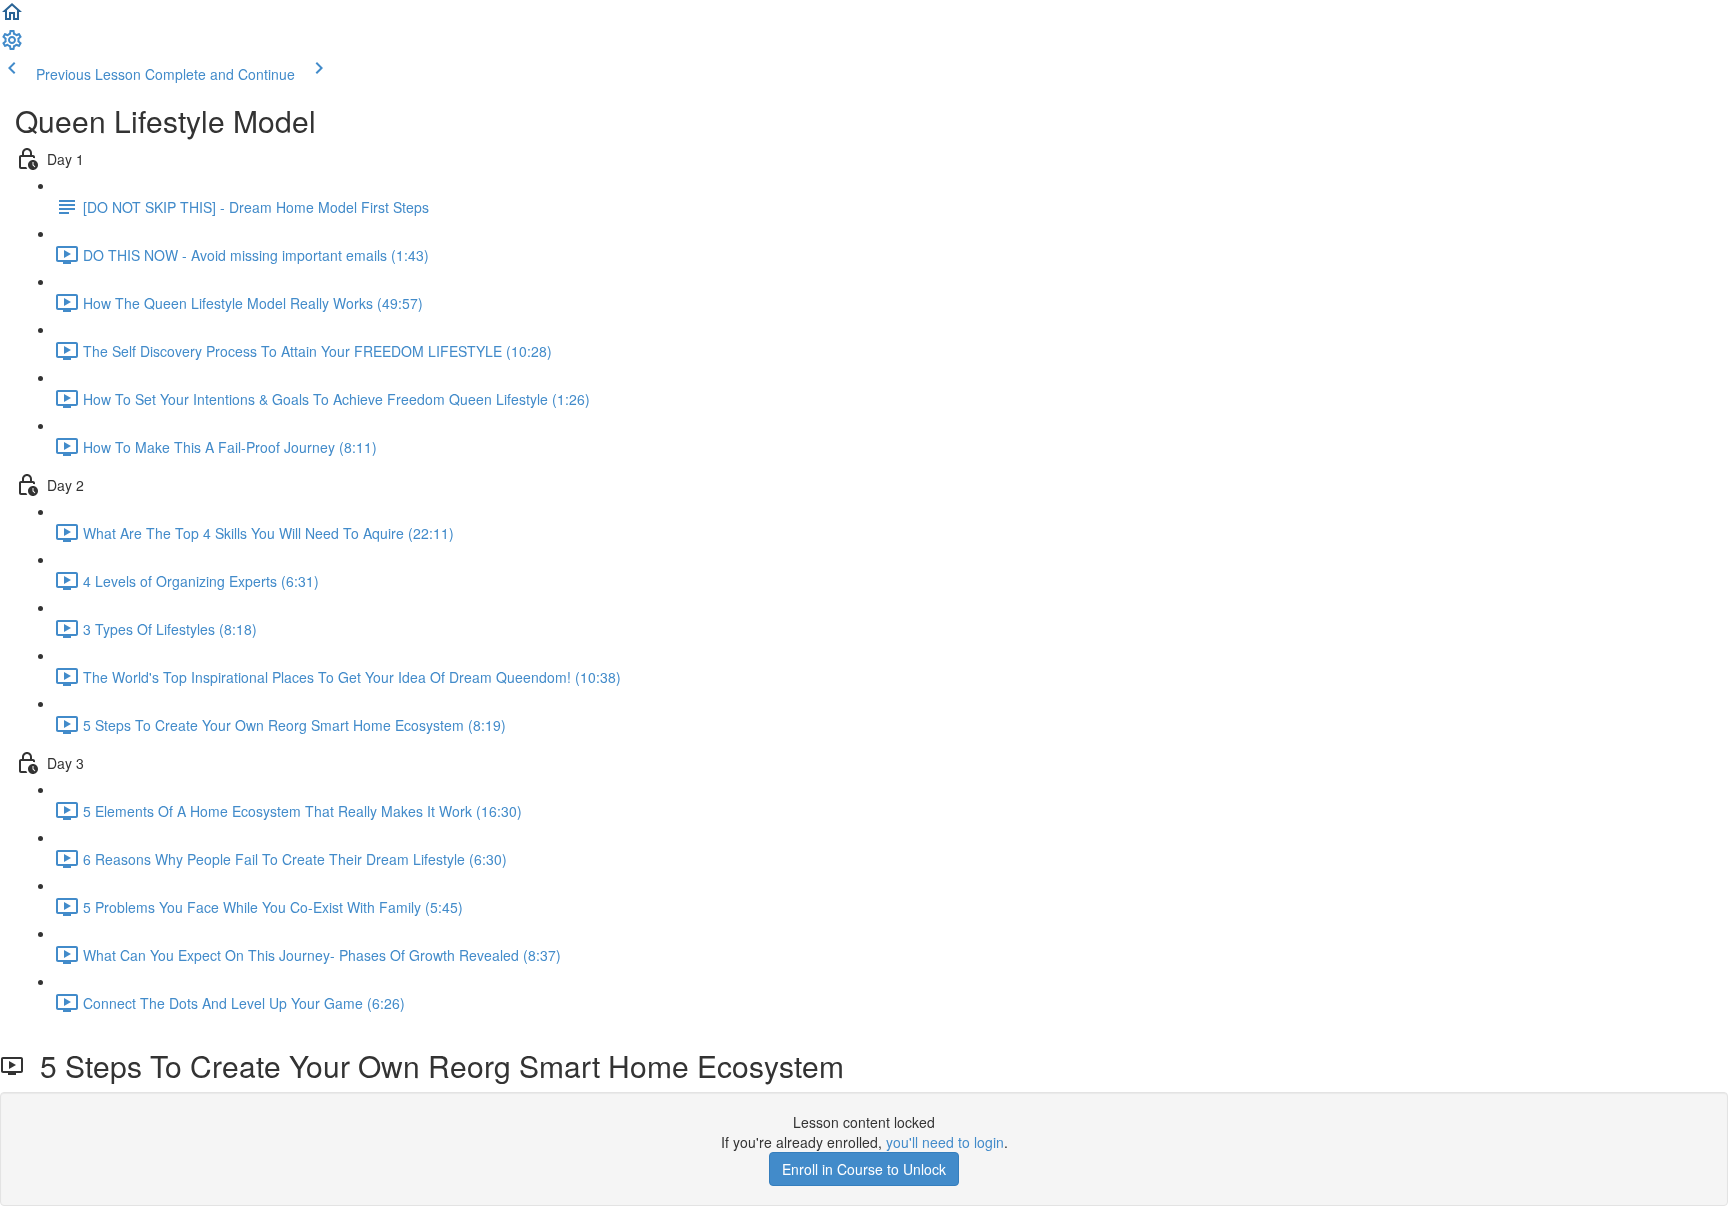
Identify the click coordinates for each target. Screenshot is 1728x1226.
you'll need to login (945, 1142)
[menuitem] (12, 46)
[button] (12, 18)
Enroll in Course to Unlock (864, 1169)
